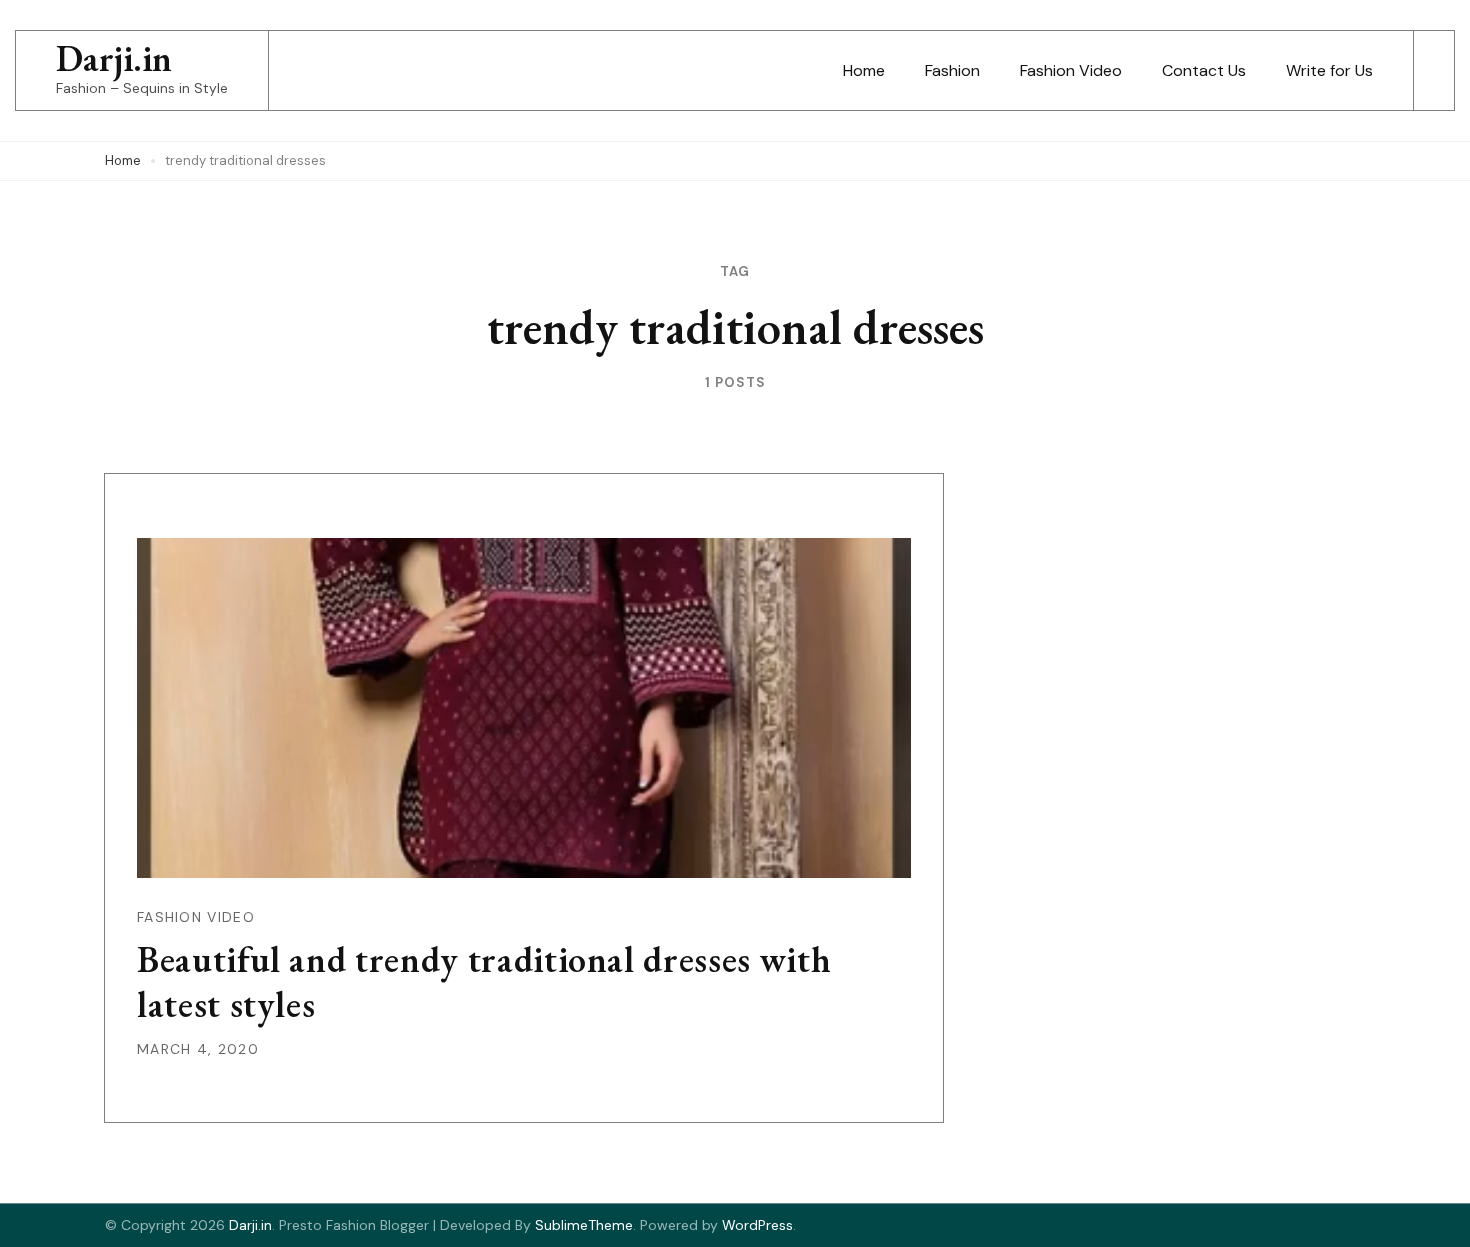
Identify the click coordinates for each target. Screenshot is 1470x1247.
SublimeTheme (584, 1225)
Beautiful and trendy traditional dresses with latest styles (484, 982)
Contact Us (1204, 70)
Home (864, 70)
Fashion (952, 70)
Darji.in (114, 58)
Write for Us (1329, 70)
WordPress (757, 1225)
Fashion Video (1071, 70)
